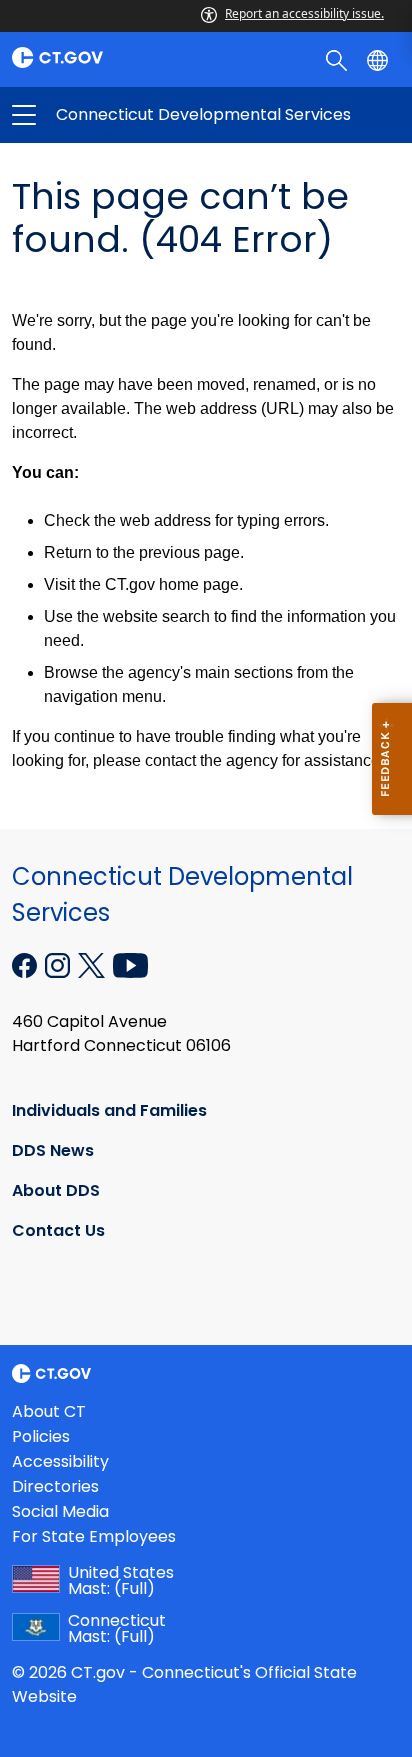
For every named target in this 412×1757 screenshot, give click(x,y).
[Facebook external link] (26, 963)
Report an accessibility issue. (304, 13)
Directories (55, 1486)
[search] (338, 59)
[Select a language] (379, 59)
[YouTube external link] (130, 963)
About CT (49, 1411)
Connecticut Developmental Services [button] (115, 115)
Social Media (60, 1511)
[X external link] (93, 963)
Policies (41, 1436)
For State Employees (94, 1536)
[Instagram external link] (59, 963)
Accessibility (60, 1461)
